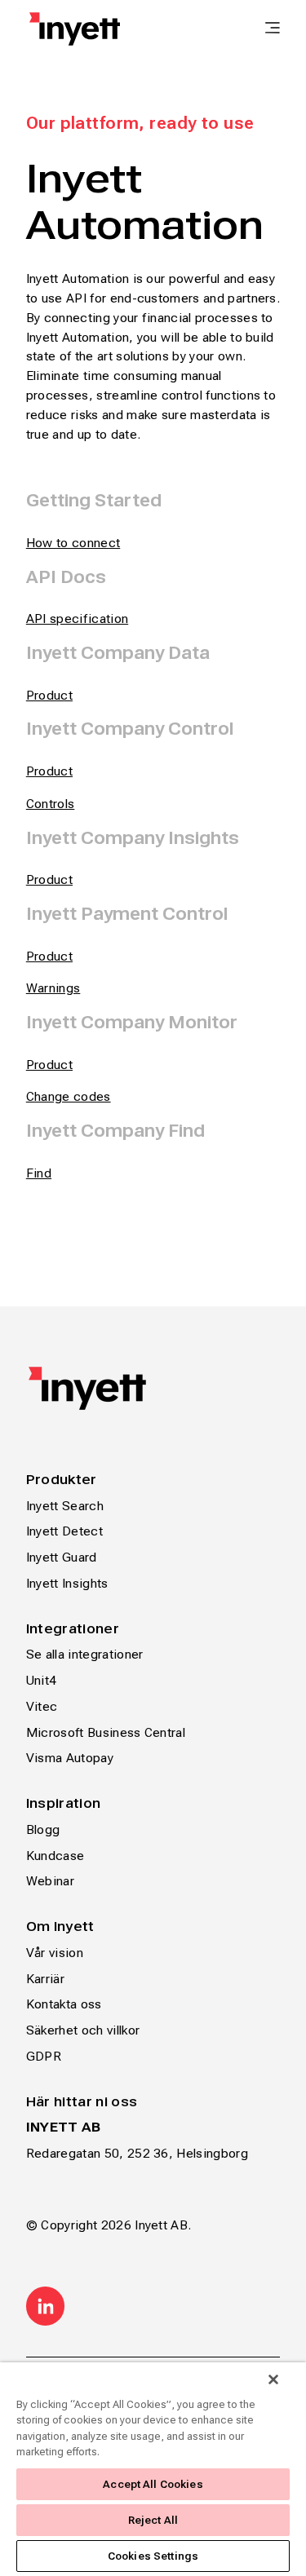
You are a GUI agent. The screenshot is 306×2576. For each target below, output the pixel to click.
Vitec (42, 1706)
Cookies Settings (153, 2556)
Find (39, 1173)
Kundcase (55, 1856)
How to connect (73, 543)
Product (49, 771)
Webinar (50, 1881)
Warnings (53, 988)
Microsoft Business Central (106, 1732)
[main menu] (273, 29)
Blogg (43, 1829)
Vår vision (55, 1953)
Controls (51, 804)
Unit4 (42, 1680)
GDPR (44, 2056)
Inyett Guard (62, 1557)
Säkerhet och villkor (83, 2030)
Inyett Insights (67, 1583)
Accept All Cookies (153, 2484)
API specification (77, 619)
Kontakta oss (64, 2004)
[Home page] (75, 29)
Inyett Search (65, 1506)
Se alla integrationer (85, 1654)
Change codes (69, 1096)
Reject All (153, 2520)
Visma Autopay (70, 1758)
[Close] (273, 2379)
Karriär (45, 1979)
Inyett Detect (64, 1531)
